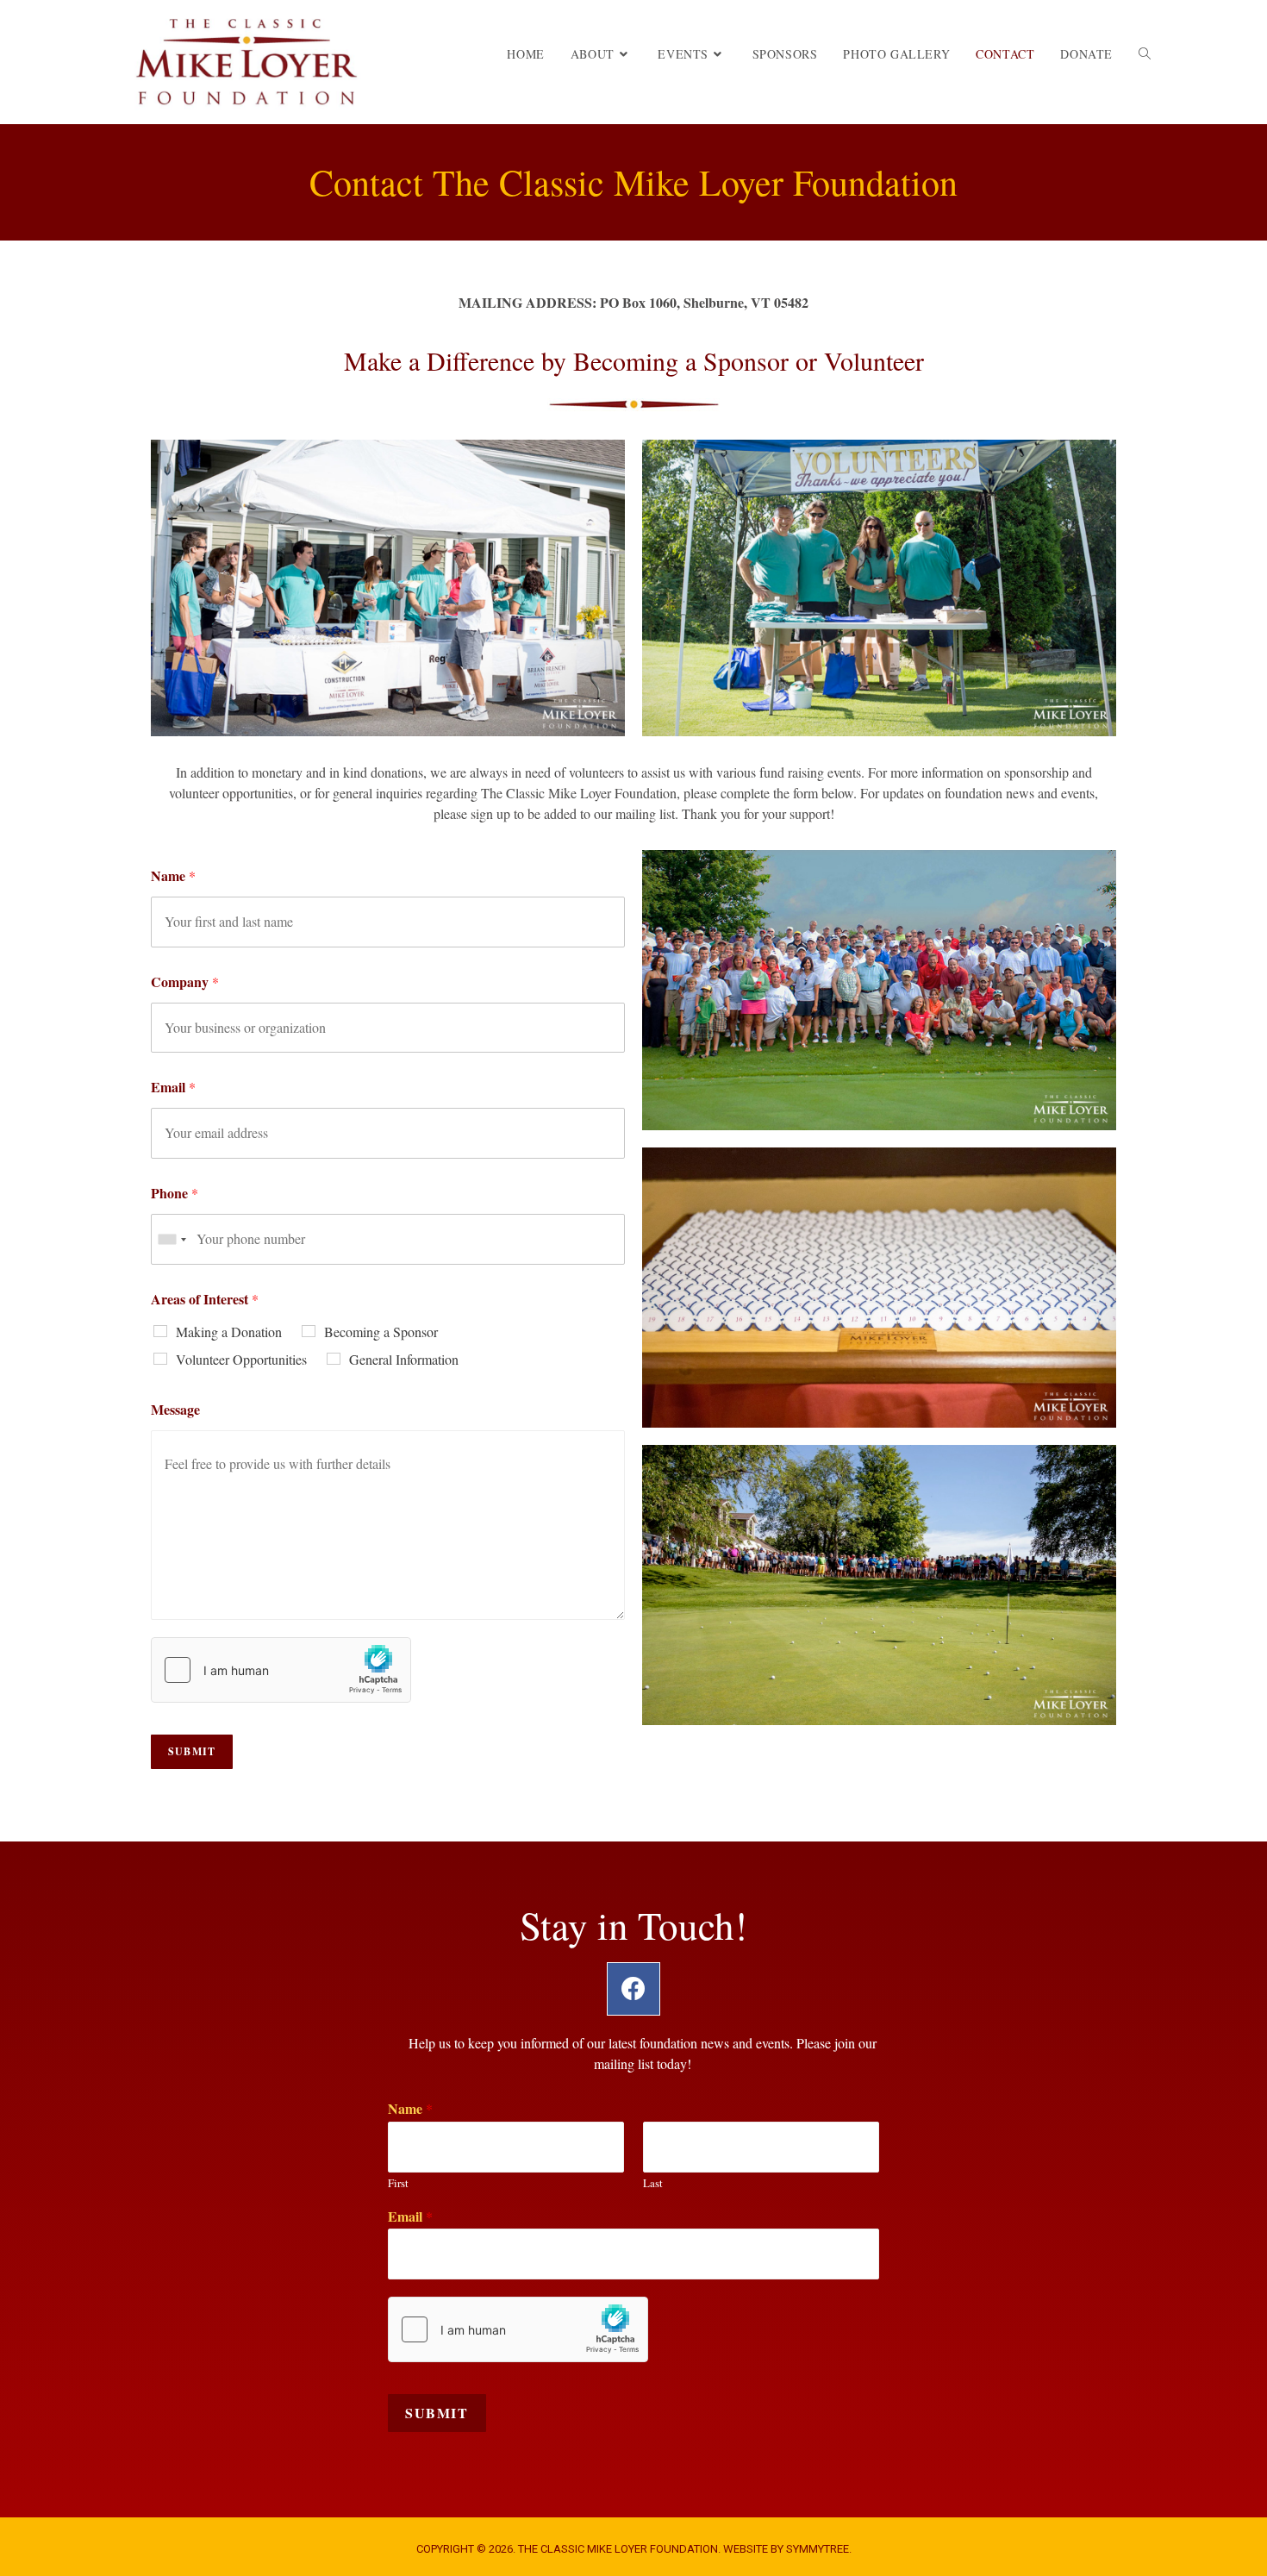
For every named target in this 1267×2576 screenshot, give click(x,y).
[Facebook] (633, 1989)
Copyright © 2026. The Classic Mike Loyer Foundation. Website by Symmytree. (634, 2549)
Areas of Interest (205, 1299)
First (398, 2183)
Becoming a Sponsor (381, 1332)
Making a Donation (229, 1332)
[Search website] (1145, 54)
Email (173, 1087)
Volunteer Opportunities (241, 1359)
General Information (404, 1359)
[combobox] (172, 1239)
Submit (437, 2413)
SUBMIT (192, 1751)
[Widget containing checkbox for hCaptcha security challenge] (281, 1670)
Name (173, 875)
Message (175, 1409)
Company (185, 982)
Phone (175, 1193)
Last (653, 2183)
